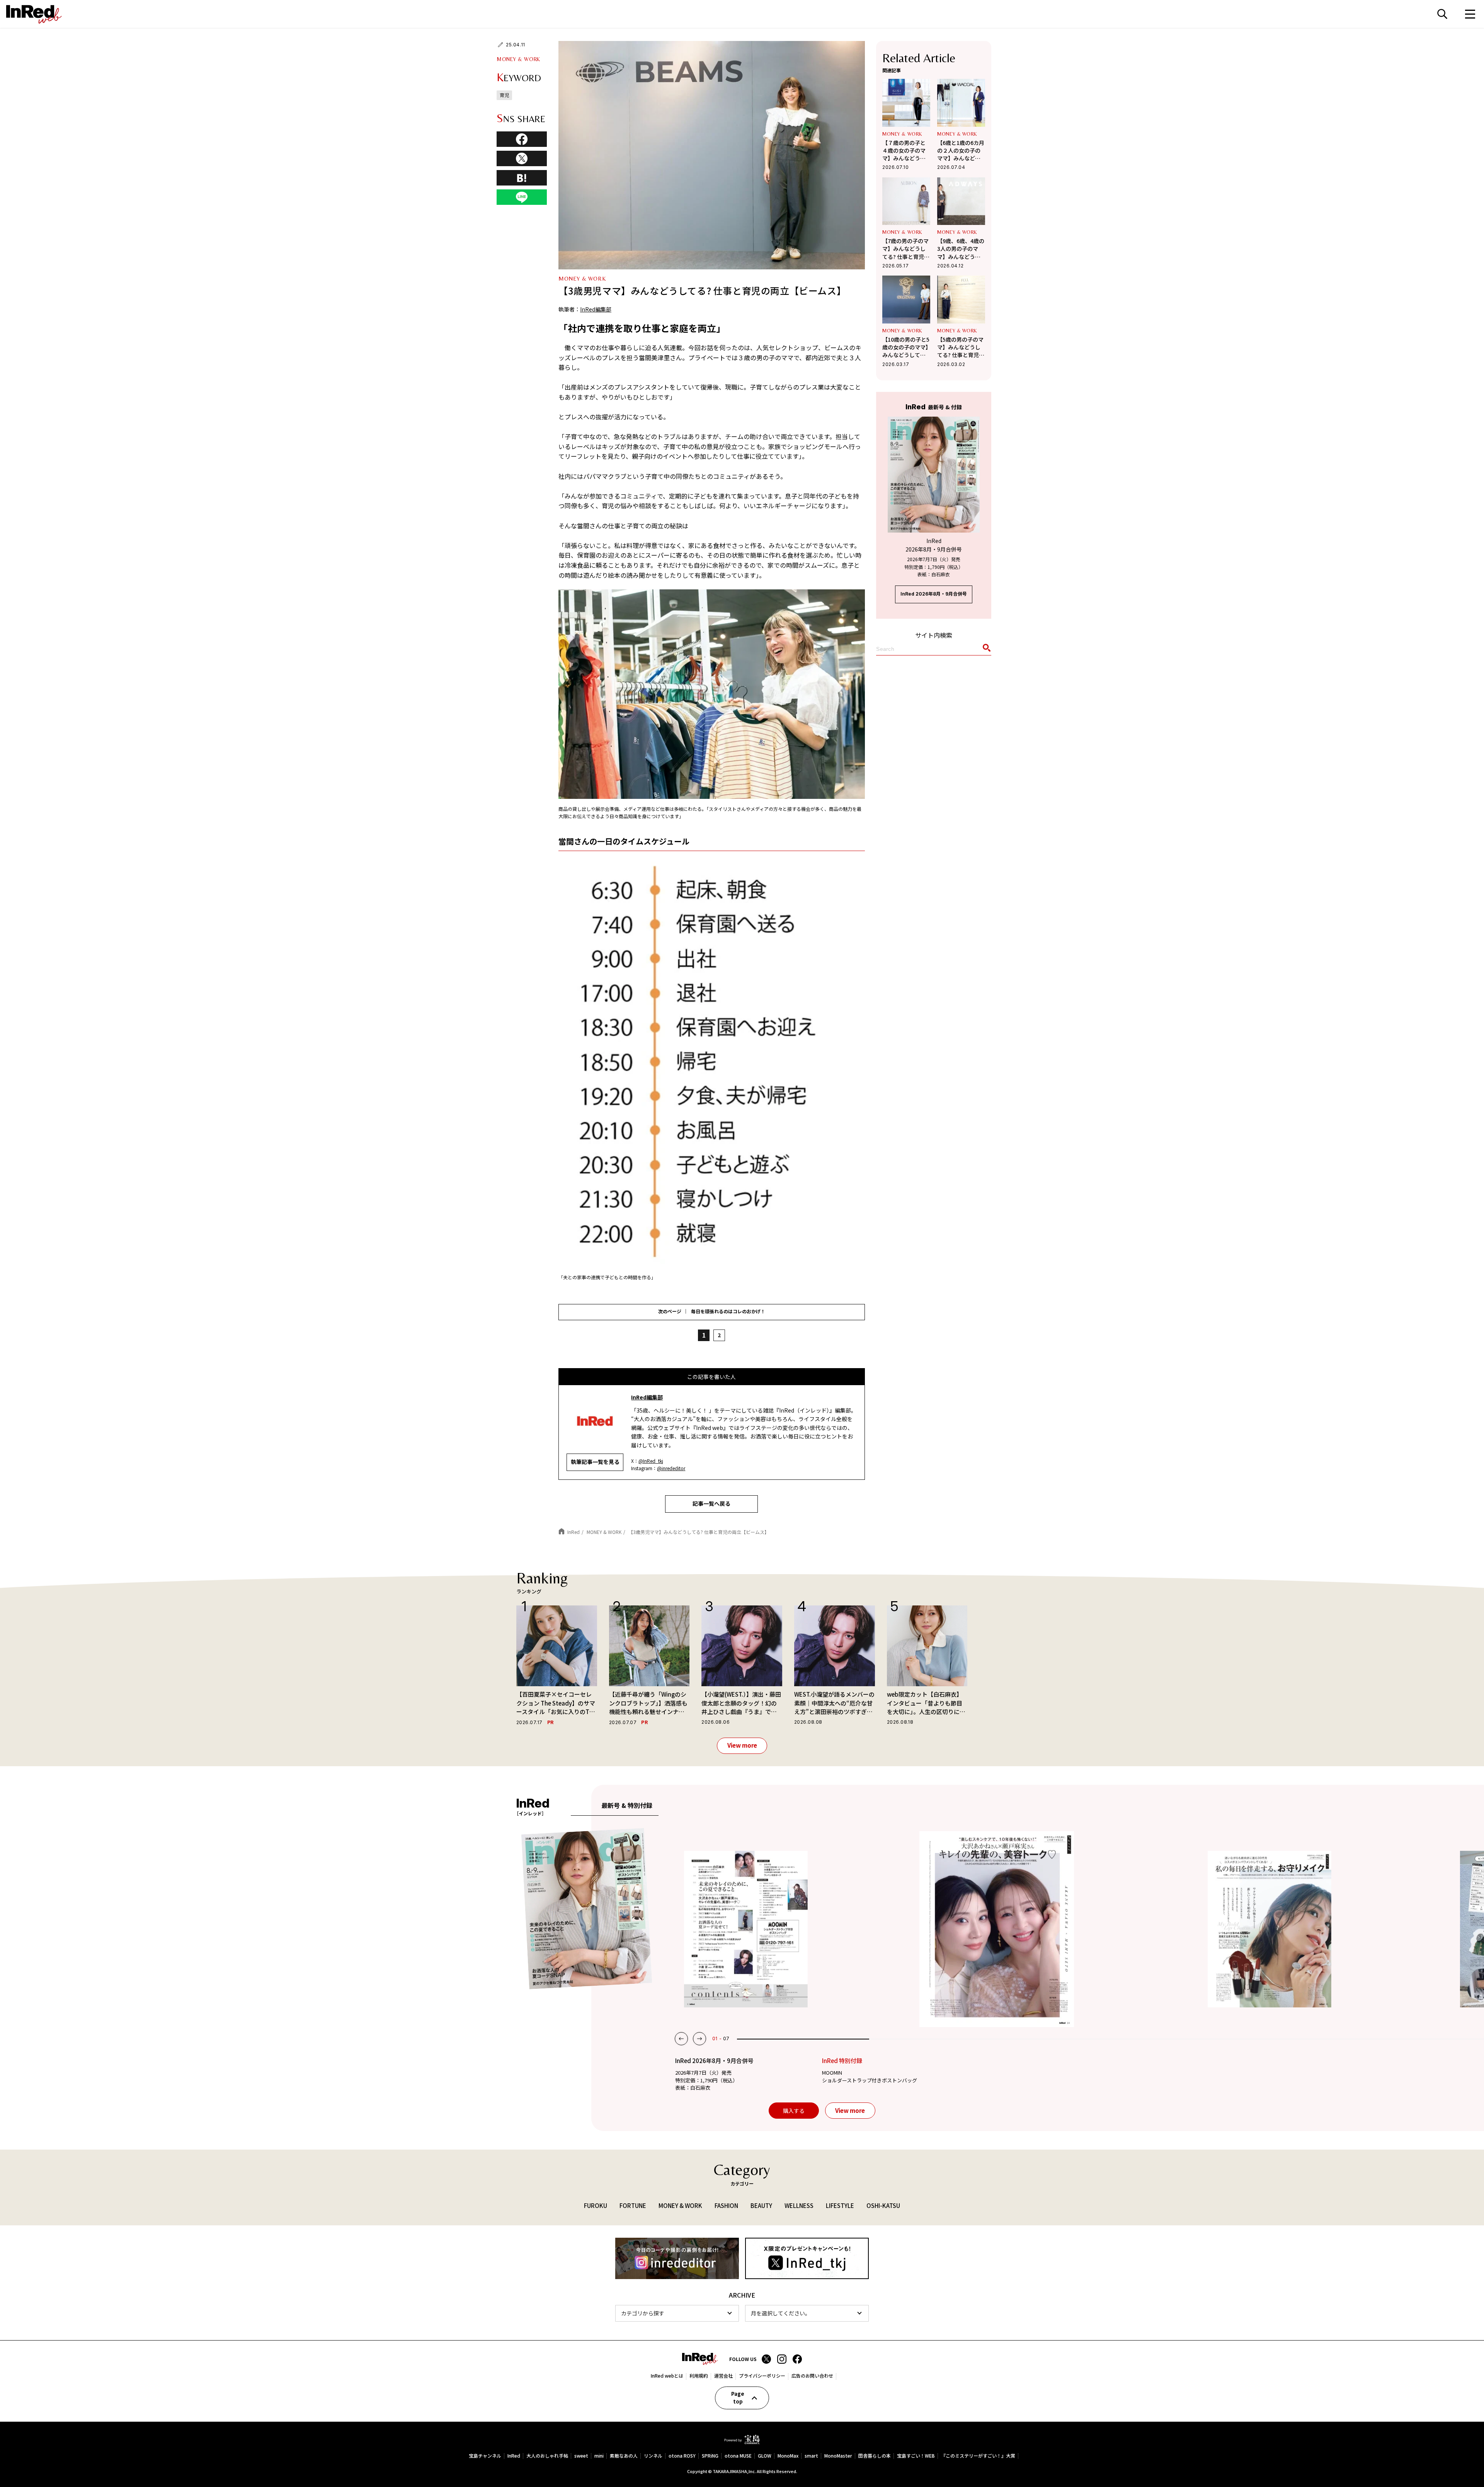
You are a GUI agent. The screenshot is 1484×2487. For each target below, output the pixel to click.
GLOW (765, 2456)
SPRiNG (710, 2456)
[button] (681, 2039)
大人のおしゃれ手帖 (547, 2456)
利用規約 (699, 2376)
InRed (514, 2456)
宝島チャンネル (485, 2456)
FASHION (726, 2205)
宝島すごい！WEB (916, 2456)
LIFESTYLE (840, 2205)
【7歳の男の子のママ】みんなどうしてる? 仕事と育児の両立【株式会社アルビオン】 (906, 249)
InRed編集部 (596, 309)
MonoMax (788, 2456)
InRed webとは (667, 2376)
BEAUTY (761, 2205)
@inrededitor (671, 1468)
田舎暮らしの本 (875, 2456)
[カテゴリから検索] (677, 2313)
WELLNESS (799, 2205)
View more (742, 1745)
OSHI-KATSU (883, 2205)
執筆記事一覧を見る (595, 1462)
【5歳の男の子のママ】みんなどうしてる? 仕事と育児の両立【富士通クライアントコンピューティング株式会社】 (961, 347)
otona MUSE (738, 2456)
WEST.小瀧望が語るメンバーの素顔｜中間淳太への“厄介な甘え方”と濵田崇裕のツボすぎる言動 (834, 1703)
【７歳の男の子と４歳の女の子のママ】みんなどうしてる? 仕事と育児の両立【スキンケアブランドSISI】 (906, 151)
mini (599, 2456)
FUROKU (596, 2205)
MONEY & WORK (518, 59)
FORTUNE (633, 2205)
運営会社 (723, 2376)
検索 (1442, 14)
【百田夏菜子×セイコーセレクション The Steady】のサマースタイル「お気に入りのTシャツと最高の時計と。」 (556, 1703)
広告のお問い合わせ (812, 2376)
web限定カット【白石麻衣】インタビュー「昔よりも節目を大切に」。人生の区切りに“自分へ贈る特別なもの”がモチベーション (925, 1703)
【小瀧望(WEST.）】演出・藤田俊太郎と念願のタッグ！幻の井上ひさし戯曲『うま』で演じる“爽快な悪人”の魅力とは (741, 1703)
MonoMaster (838, 2456)
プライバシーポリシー (762, 2376)
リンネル (653, 2456)
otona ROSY (682, 2456)
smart (811, 2456)
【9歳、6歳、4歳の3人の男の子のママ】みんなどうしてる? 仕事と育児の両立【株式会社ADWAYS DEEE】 (961, 249)
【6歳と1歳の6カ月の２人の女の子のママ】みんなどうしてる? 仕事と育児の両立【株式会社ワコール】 (961, 151)
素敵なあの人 (624, 2456)
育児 (504, 94)
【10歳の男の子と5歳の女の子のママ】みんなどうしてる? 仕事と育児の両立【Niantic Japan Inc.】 (906, 347)
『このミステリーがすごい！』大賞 (978, 2456)
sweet (581, 2456)
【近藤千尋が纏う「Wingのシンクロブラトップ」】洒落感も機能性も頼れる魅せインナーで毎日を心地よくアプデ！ (648, 1703)
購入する (794, 2111)
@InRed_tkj (651, 1461)
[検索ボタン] (985, 649)
